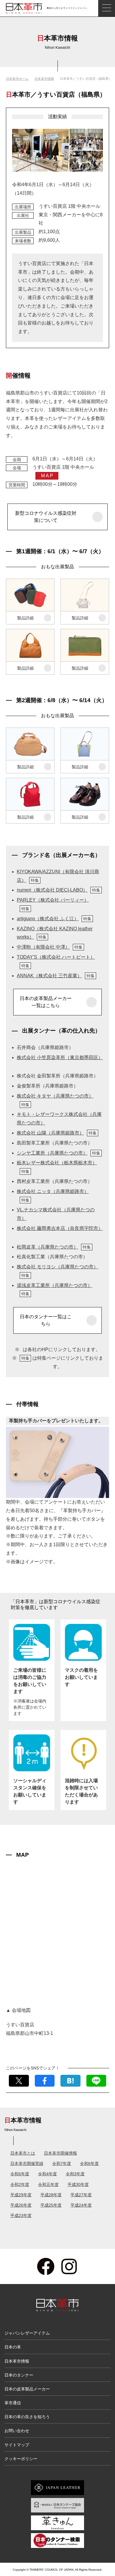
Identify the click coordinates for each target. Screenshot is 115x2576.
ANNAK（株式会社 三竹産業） (56, 976)
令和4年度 (47, 2174)
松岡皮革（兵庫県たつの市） (54, 1247)
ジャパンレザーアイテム (27, 2333)
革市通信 (13, 2403)
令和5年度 (20, 2174)
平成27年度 (81, 2195)
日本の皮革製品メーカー (27, 2389)
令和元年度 (48, 2184)
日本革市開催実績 (27, 2163)
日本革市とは (23, 2153)
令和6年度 (89, 2163)
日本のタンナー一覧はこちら (46, 1320)
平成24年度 (81, 2205)
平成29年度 (21, 2195)
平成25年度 (51, 2205)
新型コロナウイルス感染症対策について (46, 517)
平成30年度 (78, 2184)
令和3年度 (75, 2174)
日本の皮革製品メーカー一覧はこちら (46, 1002)
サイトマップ (17, 2445)
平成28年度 (51, 2195)
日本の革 (13, 2347)
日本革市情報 (44, 79)
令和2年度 (20, 2184)
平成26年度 (21, 2205)
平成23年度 (21, 2215)
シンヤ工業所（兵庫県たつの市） (59, 1153)
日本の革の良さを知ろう (27, 2417)
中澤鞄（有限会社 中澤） (50, 947)
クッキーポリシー (21, 2459)
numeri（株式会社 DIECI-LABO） (59, 890)
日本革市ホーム (17, 79)
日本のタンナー (19, 2375)
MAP (47, 476)
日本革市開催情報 (60, 2153)
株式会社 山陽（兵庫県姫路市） (57, 1133)
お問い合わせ (17, 2431)
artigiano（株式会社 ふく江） (54, 919)
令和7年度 (62, 2163)
